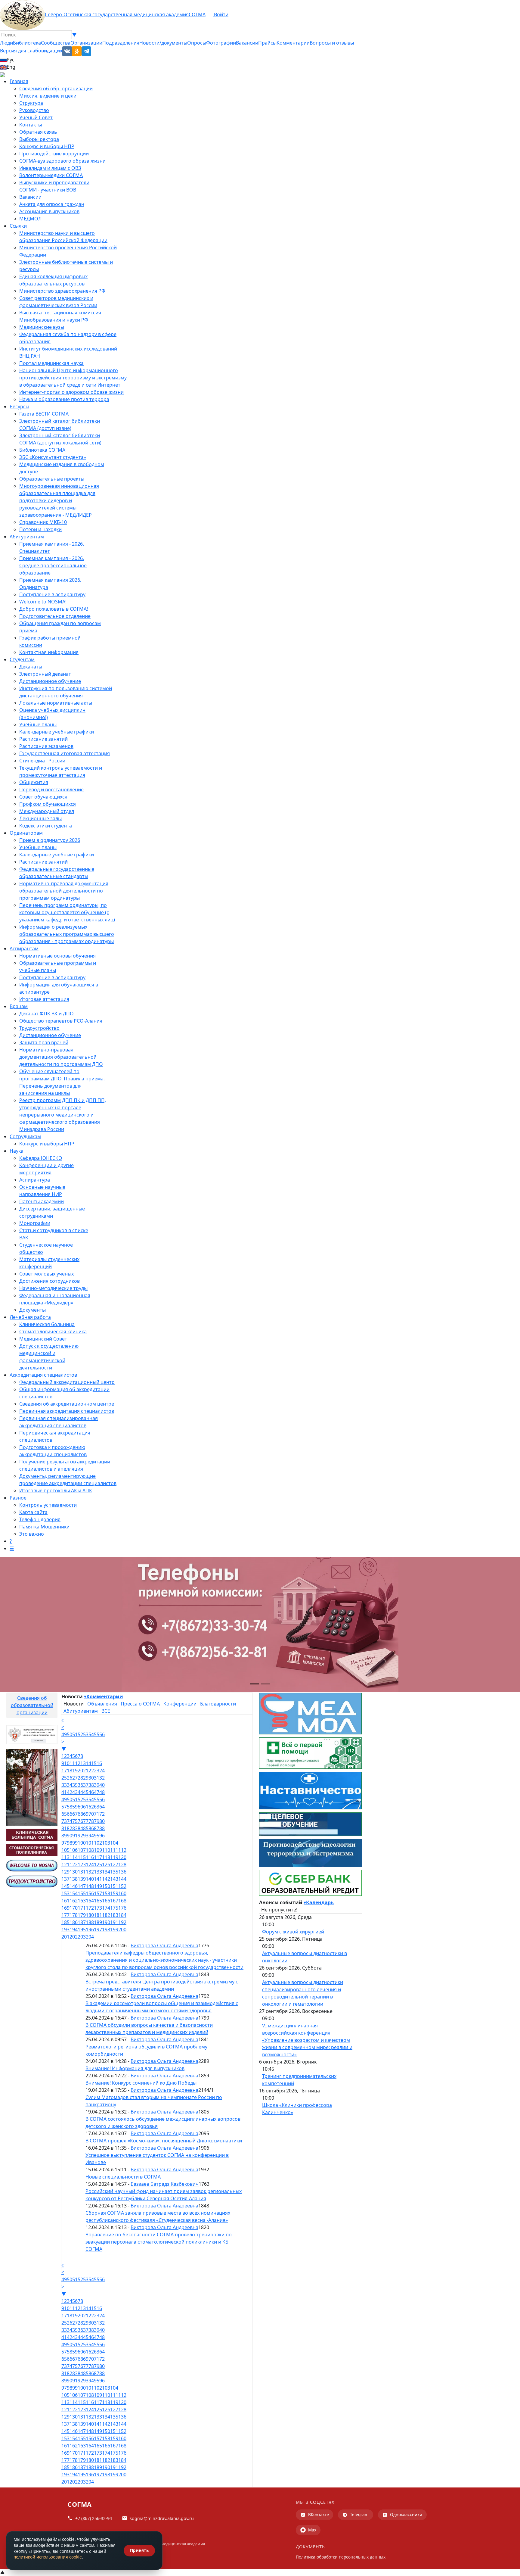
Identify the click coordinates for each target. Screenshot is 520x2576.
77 (86, 1821)
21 (86, 1771)
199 (114, 1930)
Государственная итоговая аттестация (65, 753)
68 (80, 1814)
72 (102, 1814)
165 (98, 1901)
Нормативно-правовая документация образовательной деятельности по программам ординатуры (64, 891)
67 (75, 1814)
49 (64, 1734)
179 (82, 1915)
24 (102, 1771)
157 (98, 1893)
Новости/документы (163, 43)
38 (91, 1785)
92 (80, 1836)
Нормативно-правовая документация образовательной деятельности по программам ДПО (61, 1057)
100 (82, 1843)
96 (102, 1836)
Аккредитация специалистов (43, 1375)
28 (80, 1778)
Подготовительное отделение (55, 616)
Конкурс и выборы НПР (47, 146)
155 (82, 1893)
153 (65, 1893)
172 (90, 1908)
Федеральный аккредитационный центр (67, 1382)
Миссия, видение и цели (48, 96)
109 (98, 1850)
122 (74, 1864)
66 (70, 1814)
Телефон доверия (40, 1519)
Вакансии (247, 43)
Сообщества (56, 43)
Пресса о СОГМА (140, 1704)
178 (74, 1915)
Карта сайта (33, 1512)
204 (90, 1937)
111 (114, 1850)
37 (86, 1785)
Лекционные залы (40, 818)
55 (97, 1734)
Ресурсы (19, 406)
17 (64, 1771)
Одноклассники (406, 2514)
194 (74, 1930)
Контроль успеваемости (48, 1505)
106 (74, 1850)
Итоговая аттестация (44, 999)
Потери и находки (40, 529)
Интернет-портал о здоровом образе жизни (71, 392)
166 (106, 1901)
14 (88, 1763)
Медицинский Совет (43, 1339)
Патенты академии (42, 1201)
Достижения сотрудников (50, 1281)
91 (75, 1836)
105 (65, 1850)
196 (90, 1930)
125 (98, 1864)
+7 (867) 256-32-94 (94, 2518)
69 (86, 1814)
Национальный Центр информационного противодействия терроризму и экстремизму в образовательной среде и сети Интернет (73, 378)
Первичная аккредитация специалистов (67, 1411)
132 (90, 1872)
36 (80, 1785)
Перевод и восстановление (51, 790)
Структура (31, 103)
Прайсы (267, 43)
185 (65, 1922)
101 (90, 1843)
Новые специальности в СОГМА (123, 2177)
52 (80, 1734)
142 (106, 1879)
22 (91, 1771)
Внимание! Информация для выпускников (135, 2068)
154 (74, 1893)
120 (122, 1857)
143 (114, 1879)
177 (65, 1915)
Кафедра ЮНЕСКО (41, 1158)
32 (102, 1778)
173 (98, 1908)
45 (86, 1792)
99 (75, 1843)
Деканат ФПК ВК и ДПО (46, 1014)
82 (70, 1828)
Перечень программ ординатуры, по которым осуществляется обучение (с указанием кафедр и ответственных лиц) (67, 912)
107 (82, 1850)
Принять (139, 2550)
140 (90, 1879)
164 (90, 1901)
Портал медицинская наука (51, 363)
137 (65, 1879)
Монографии (35, 1223)
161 (65, 1901)
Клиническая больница (47, 1324)
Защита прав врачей (44, 1042)
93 (86, 1836)
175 (114, 1908)
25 (64, 1778)
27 (75, 1778)
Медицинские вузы (42, 327)
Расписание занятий (43, 739)
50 (70, 1734)
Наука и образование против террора (64, 399)
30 (91, 1778)
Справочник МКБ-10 (43, 522)
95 (97, 1836)
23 (97, 1771)
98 (70, 1843)
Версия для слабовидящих (31, 51)
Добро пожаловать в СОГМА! (54, 609)
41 (64, 1792)
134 (106, 1872)
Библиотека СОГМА (42, 450)
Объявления (102, 1704)
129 (65, 1872)
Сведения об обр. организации (56, 89)
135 (114, 1872)
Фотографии (221, 43)
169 (65, 1908)
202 (74, 1937)
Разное (18, 1498)
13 (83, 1763)
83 (75, 1828)
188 (90, 1922)
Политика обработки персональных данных (341, 2557)
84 (80, 1828)
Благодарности (218, 1704)
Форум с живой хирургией (293, 1932)
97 (64, 1843)
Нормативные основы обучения (57, 956)
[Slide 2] (265, 1684)
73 (64, 1821)
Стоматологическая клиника (53, 1332)
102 (98, 1843)
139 (82, 1879)
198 (106, 1930)
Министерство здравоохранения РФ (62, 291)
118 (106, 1857)
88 (102, 1828)
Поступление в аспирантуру (52, 594)
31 (97, 1778)
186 (74, 1922)
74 (70, 1821)
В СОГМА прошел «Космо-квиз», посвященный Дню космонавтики (164, 2141)
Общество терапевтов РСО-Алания (61, 1021)
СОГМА (197, 14)
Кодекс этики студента (46, 826)
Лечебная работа (30, 1317)
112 (122, 1850)
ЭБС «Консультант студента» (53, 457)
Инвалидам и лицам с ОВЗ (50, 168)
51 (75, 1734)
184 (122, 1915)
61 (86, 1807)
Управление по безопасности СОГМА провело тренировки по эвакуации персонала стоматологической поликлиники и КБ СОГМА (159, 2242)
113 (65, 1857)
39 (97, 1785)
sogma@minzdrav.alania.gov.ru (162, 2518)
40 (102, 1785)
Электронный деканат (45, 674)
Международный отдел (47, 811)
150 (106, 1886)
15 (94, 1763)
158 (106, 1893)
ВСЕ (106, 1711)
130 (74, 1872)
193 (65, 1930)
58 (70, 1807)
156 (90, 1893)
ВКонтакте (319, 2514)
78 (91, 1821)
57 (64, 1807)
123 (82, 1864)
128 (122, 1864)
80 (102, 1821)
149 (98, 1886)
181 (98, 1915)
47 (97, 1792)
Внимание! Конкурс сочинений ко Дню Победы (141, 2083)
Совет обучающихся (43, 797)
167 (114, 1901)
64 (102, 1807)
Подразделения (121, 43)
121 (65, 1864)
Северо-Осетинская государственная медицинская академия (117, 14)
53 (86, 1734)
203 (82, 1937)
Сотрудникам (25, 1136)
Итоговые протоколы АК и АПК (56, 1490)
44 (80, 1792)
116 (90, 1857)
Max (312, 2530)
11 (72, 1763)
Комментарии (293, 43)
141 (98, 1879)
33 (64, 1785)
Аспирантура (35, 1180)
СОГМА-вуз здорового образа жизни (62, 161)
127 (114, 1864)
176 (122, 1908)
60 (80, 1807)
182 (106, 1915)
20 (80, 1771)
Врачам (19, 1006)
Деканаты (31, 667)
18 (70, 1771)
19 (75, 1771)
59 (75, 1807)
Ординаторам (26, 833)
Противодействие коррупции (54, 154)
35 (75, 1785)
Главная (19, 81)
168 (122, 1901)
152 (122, 1886)
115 (82, 1857)
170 (74, 1908)
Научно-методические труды (53, 1288)
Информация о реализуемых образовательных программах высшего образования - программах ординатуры (67, 934)
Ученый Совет (36, 117)
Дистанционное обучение (50, 681)
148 (90, 1886)
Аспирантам (24, 948)
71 (97, 1814)
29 (86, 1778)
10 (67, 1763)
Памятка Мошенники (44, 1527)
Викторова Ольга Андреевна (164, 1945)
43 (75, 1792)
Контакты (31, 125)
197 (98, 1930)
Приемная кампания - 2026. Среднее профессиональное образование (53, 565)
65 (64, 1814)
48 (102, 1792)
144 (122, 1879)
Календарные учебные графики (57, 732)
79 (97, 1821)
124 (90, 1864)
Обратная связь (38, 132)
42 (70, 1792)
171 (82, 1908)
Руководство (34, 110)
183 (114, 1915)
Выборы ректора (39, 139)
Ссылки (18, 226)
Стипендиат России (42, 761)
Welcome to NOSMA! (43, 602)
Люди (6, 43)
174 (106, 1908)
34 (70, 1785)
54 (91, 1734)
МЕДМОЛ (30, 219)
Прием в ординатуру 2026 (50, 840)
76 (80, 1821)
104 (114, 1843)
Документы (32, 1310)
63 (97, 1807)
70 (91, 1814)
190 (106, 1922)
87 (97, 1828)
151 (114, 1886)
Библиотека (27, 43)
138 (74, 1879)
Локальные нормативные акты (56, 703)
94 (91, 1836)
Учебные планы (38, 724)
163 (82, 1901)
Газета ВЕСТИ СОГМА (44, 414)
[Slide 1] (255, 1684)
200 (122, 1930)
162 (74, 1901)
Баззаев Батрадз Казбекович (165, 2184)
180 (90, 1915)
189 (98, 1922)
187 (82, 1922)
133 (98, 1872)
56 (102, 1734)
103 (106, 1843)
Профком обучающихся (48, 804)
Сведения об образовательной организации (32, 1705)
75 (75, 1821)
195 (82, 1930)
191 (114, 1922)
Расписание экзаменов (46, 746)
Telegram (359, 2514)
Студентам (22, 659)
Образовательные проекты (52, 479)
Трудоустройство (39, 1028)
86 (91, 1828)
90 (70, 1836)
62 (91, 1807)
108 (90, 1850)
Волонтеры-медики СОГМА (51, 175)
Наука (17, 1151)
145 (65, 1886)
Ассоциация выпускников (49, 211)
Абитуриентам (27, 537)
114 (74, 1857)
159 (114, 1893)
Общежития (34, 782)
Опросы (197, 43)
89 (64, 1836)
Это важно (32, 1534)
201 (65, 1937)
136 (122, 1872)
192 (122, 1922)
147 (82, 1886)
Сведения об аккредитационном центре (67, 1404)
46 (91, 1792)
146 (74, 1886)
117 (98, 1857)
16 (99, 1763)
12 (78, 1763)
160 (122, 1893)
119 (114, 1857)
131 (82, 1872)
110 (106, 1850)
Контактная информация (49, 652)
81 (64, 1828)
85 (86, 1828)
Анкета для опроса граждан (52, 204)
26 (70, 1778)
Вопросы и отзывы (332, 43)
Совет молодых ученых (46, 1274)
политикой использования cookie (48, 2557)
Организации (86, 43)
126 (106, 1864)
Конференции (180, 1704)
